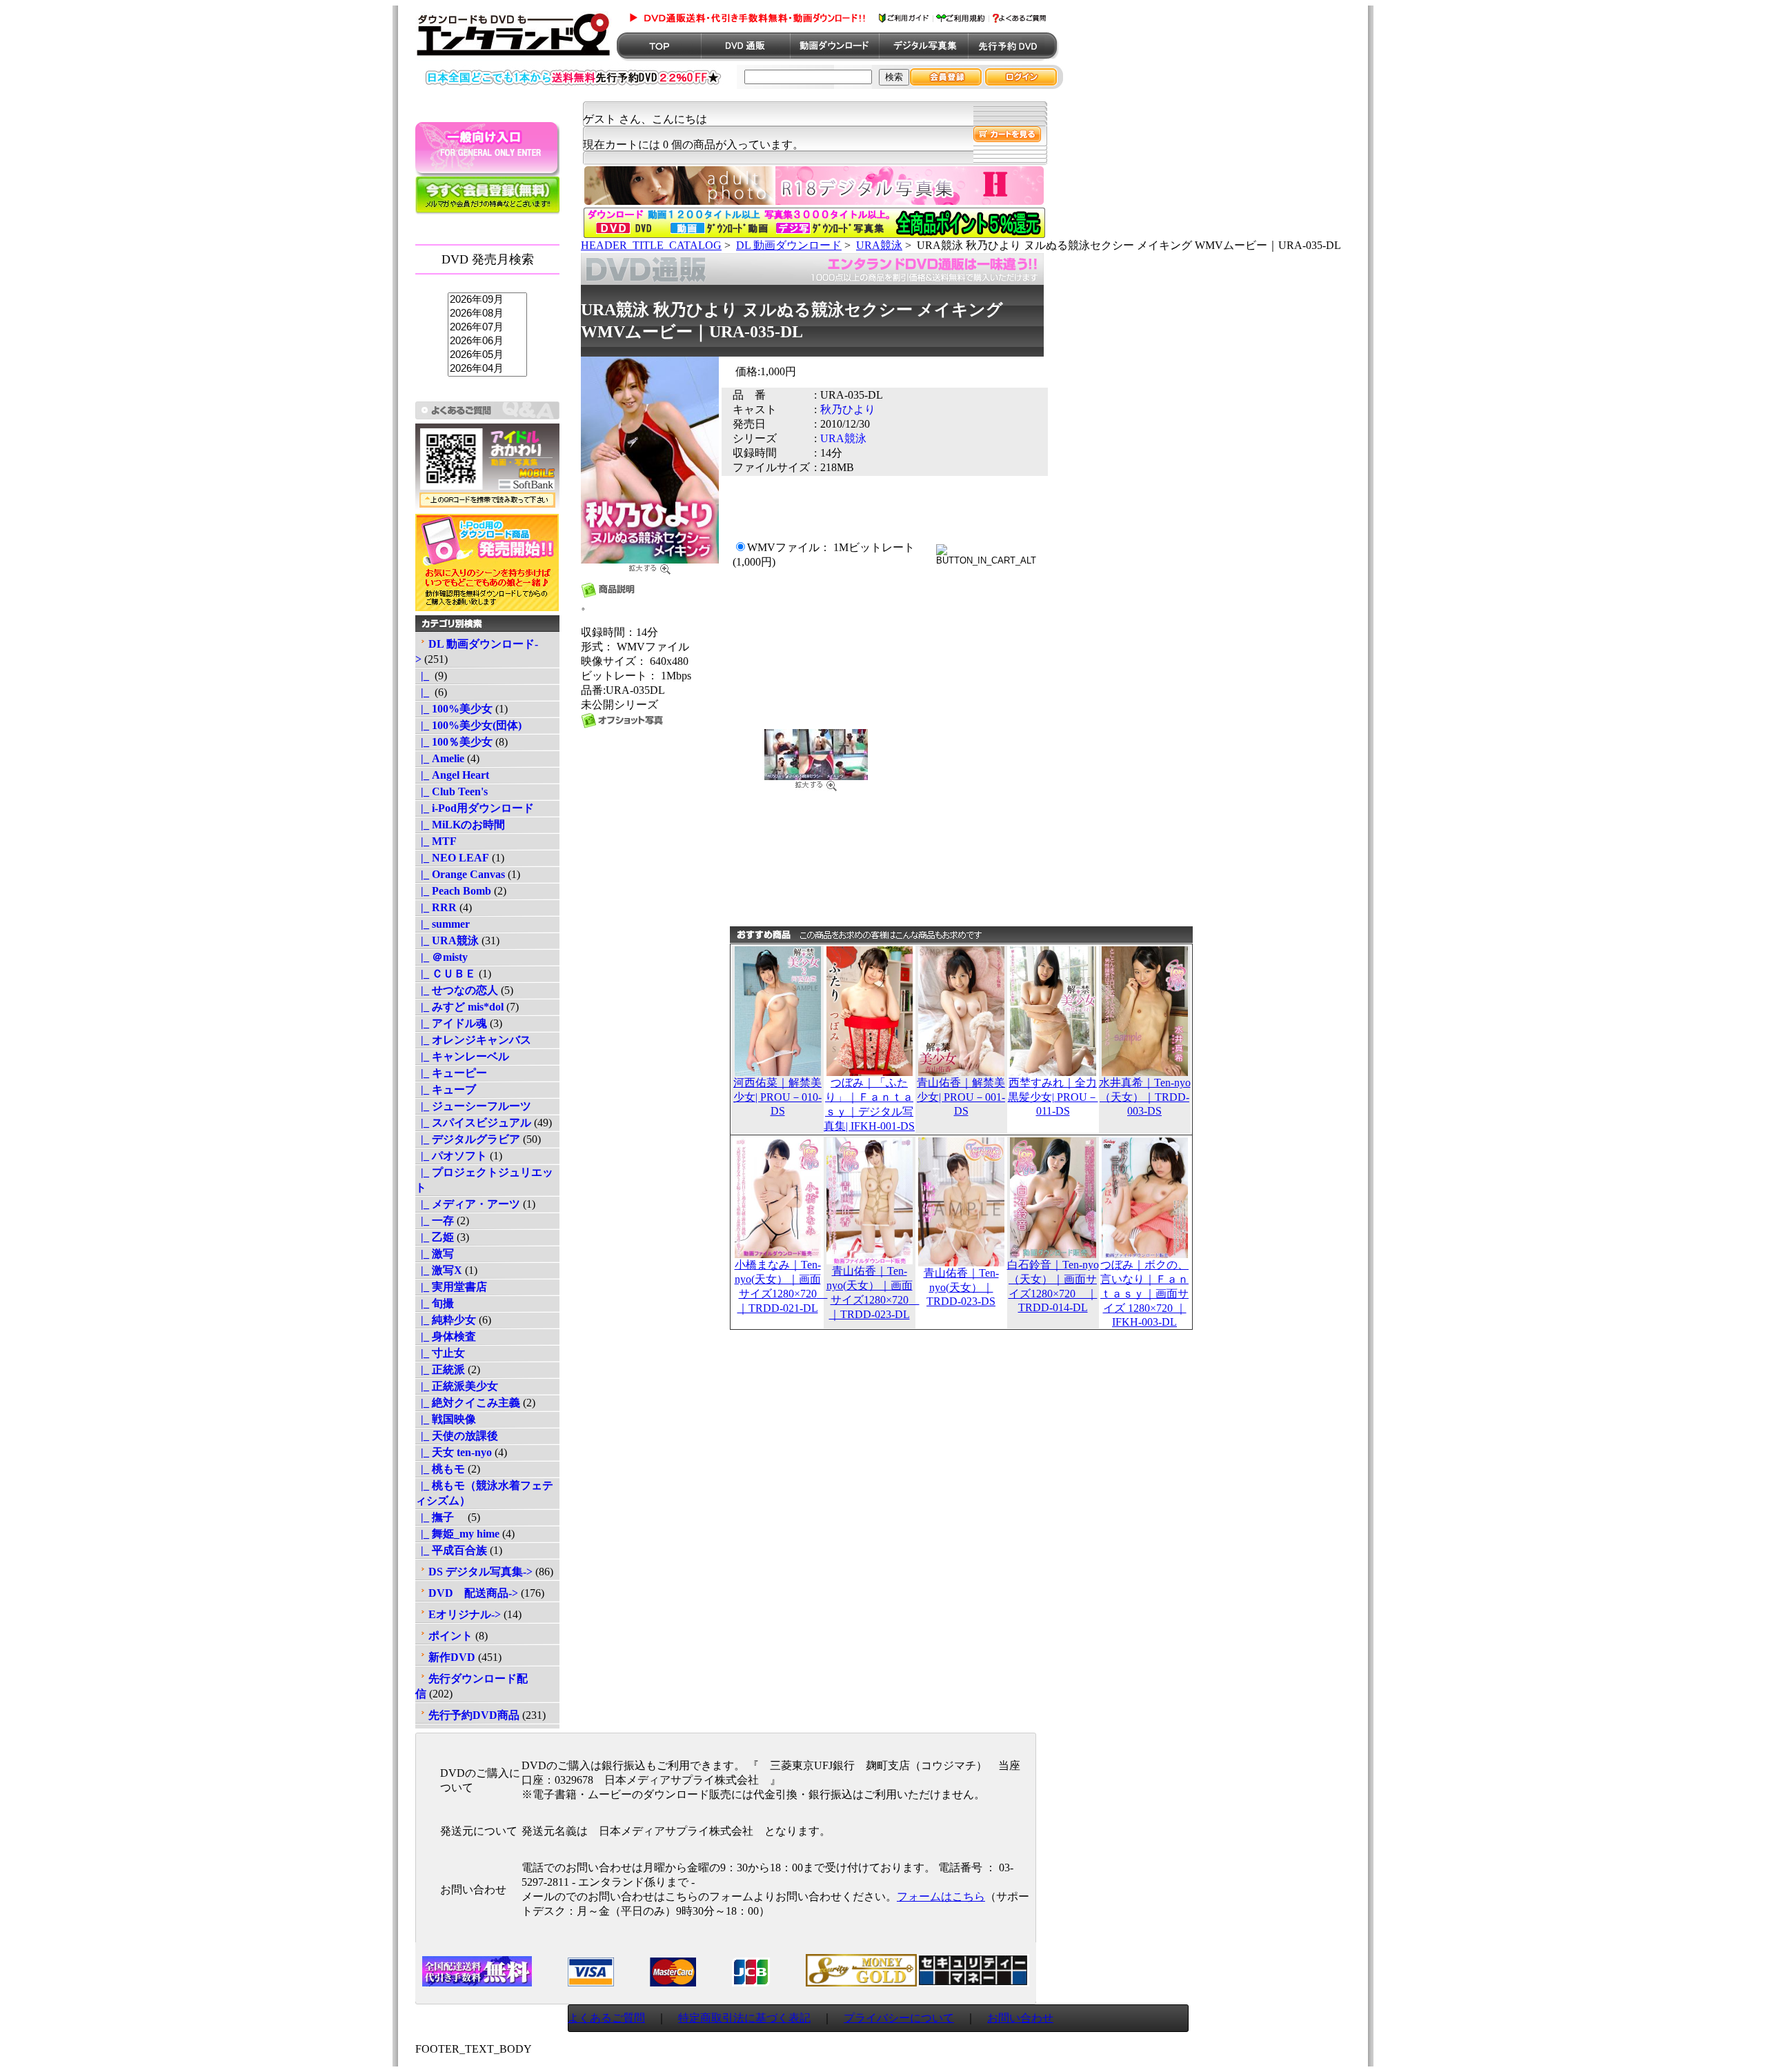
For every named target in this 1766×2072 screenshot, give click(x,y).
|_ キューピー (451, 1073)
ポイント (450, 1636)
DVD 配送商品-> (473, 1593)
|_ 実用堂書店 (451, 1287)
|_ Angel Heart (452, 775)
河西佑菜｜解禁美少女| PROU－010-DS (777, 1097)
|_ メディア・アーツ (468, 1204)
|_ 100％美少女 (454, 742)
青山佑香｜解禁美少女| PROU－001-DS (961, 1097)
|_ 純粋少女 (446, 1320)
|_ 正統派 (440, 1369)
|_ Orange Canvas (460, 874)
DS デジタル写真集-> (480, 1572)
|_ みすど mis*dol (459, 1007)
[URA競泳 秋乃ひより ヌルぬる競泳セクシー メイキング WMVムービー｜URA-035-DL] (650, 566)
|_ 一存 (435, 1221)
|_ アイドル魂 (451, 1023)
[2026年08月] (487, 314)
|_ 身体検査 (446, 1336)
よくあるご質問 (606, 2018)
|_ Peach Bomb (453, 891)
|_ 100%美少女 (454, 709)
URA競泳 (879, 245)
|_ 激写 (435, 1254)
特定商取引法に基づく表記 (744, 2018)
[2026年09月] (487, 300)
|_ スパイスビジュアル (473, 1123)
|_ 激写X (439, 1270)
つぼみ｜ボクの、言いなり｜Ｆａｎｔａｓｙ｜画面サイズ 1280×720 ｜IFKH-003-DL (1144, 1293)
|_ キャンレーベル (462, 1056)
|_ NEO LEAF (452, 858)
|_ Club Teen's (452, 791)
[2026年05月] (487, 355)
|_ (424, 676)
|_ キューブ (446, 1089)
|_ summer (443, 924)
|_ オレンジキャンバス (473, 1040)
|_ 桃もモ (440, 1469)
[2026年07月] (487, 328)
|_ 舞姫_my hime (457, 1534)
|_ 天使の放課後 (457, 1436)
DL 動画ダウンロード (789, 245)
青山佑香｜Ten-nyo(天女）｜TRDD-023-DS (961, 1287)
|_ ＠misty (441, 957)
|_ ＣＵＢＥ (446, 974)
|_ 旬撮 (435, 1303)
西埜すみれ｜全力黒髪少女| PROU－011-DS (1053, 1097)
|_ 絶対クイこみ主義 (468, 1403)
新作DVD (452, 1657)
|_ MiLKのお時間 (460, 825)
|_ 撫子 (440, 1517)
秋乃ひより (848, 409)
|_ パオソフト (451, 1156)
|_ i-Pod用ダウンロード (475, 808)
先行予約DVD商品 (474, 1715)
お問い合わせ (1020, 2018)
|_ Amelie (440, 758)
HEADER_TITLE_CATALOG (651, 245)
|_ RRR (436, 907)
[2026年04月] (487, 369)
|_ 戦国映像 (446, 1419)
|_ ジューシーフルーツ (473, 1106)
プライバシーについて (899, 2018)
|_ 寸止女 (440, 1353)
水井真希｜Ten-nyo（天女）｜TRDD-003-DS (1145, 1097)
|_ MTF (436, 841)
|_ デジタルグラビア (468, 1139)
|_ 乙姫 (435, 1237)
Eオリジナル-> (465, 1614)
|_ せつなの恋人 (457, 990)
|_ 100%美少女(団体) (468, 725)
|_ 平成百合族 (451, 1550)
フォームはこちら (941, 1896)
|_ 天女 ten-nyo (454, 1452)
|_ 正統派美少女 (457, 1386)
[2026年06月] (487, 341)
